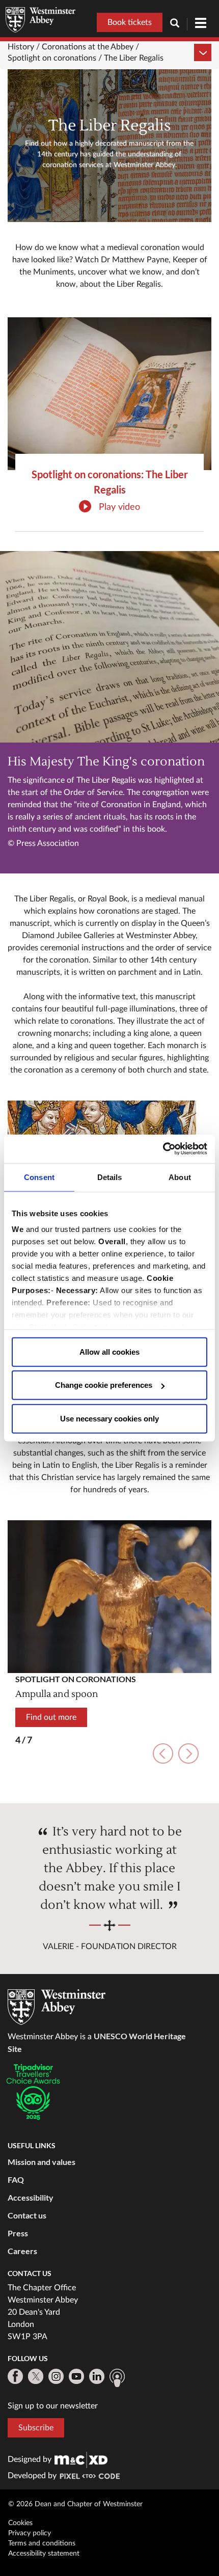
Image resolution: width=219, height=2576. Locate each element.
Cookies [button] (20, 2523)
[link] (81, 2459)
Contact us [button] (27, 2215)
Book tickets (130, 22)
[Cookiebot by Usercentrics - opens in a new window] (163, 1149)
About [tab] (180, 1177)
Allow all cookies (109, 1351)
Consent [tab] (39, 1177)
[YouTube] (76, 2376)
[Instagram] (56, 2376)
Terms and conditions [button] (42, 2543)
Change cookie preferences (104, 1385)
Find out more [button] (51, 1717)
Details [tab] (110, 1177)
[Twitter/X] (36, 2376)
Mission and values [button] (42, 2162)
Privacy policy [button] (30, 2533)
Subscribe (36, 2428)
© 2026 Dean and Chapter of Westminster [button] (75, 2504)
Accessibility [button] (31, 2197)
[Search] (179, 24)
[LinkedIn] (97, 2376)
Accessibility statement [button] (44, 2554)
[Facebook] (15, 2376)
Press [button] (18, 2233)
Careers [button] (22, 2251)
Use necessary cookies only (109, 1418)
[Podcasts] (117, 2378)
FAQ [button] (16, 2180)
